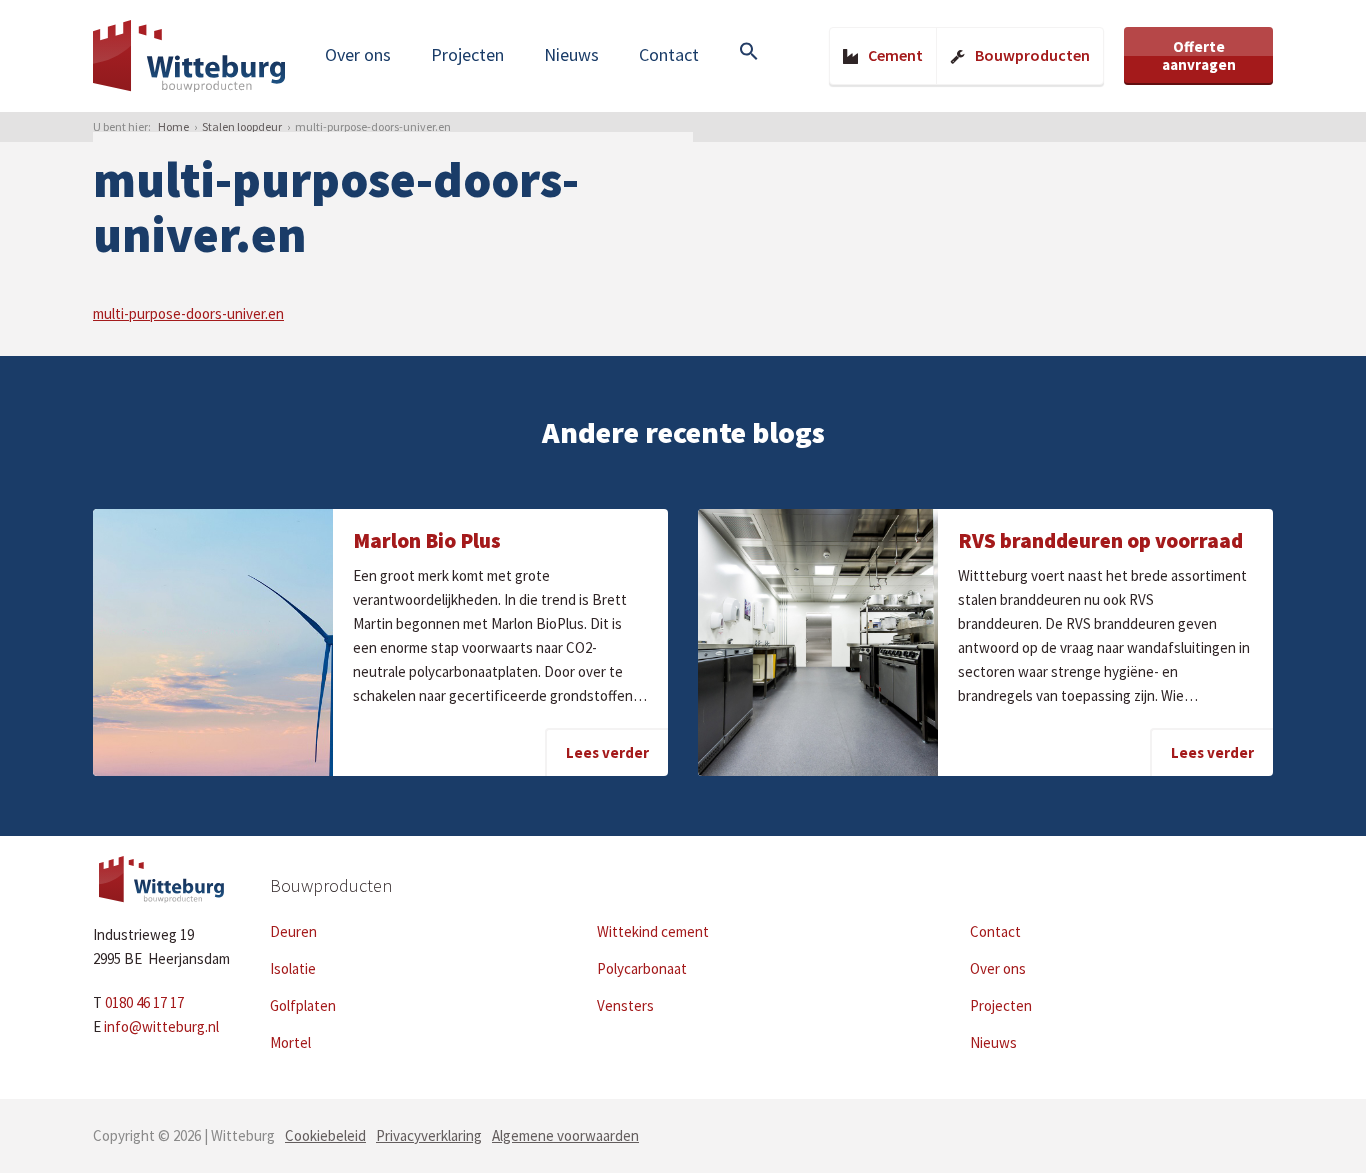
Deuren (293, 931)
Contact (669, 54)
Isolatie (293, 968)
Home (173, 126)
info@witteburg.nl (161, 1026)
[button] (749, 52)
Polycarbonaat (642, 968)
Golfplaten (303, 1005)
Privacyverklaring (429, 1135)
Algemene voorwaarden (565, 1135)
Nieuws (571, 54)
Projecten (467, 54)
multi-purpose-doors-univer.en (188, 313)
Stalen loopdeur (242, 126)
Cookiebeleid (325, 1135)
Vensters (625, 1005)
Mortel (290, 1042)
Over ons (358, 54)
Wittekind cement (653, 931)
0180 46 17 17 (144, 1002)
